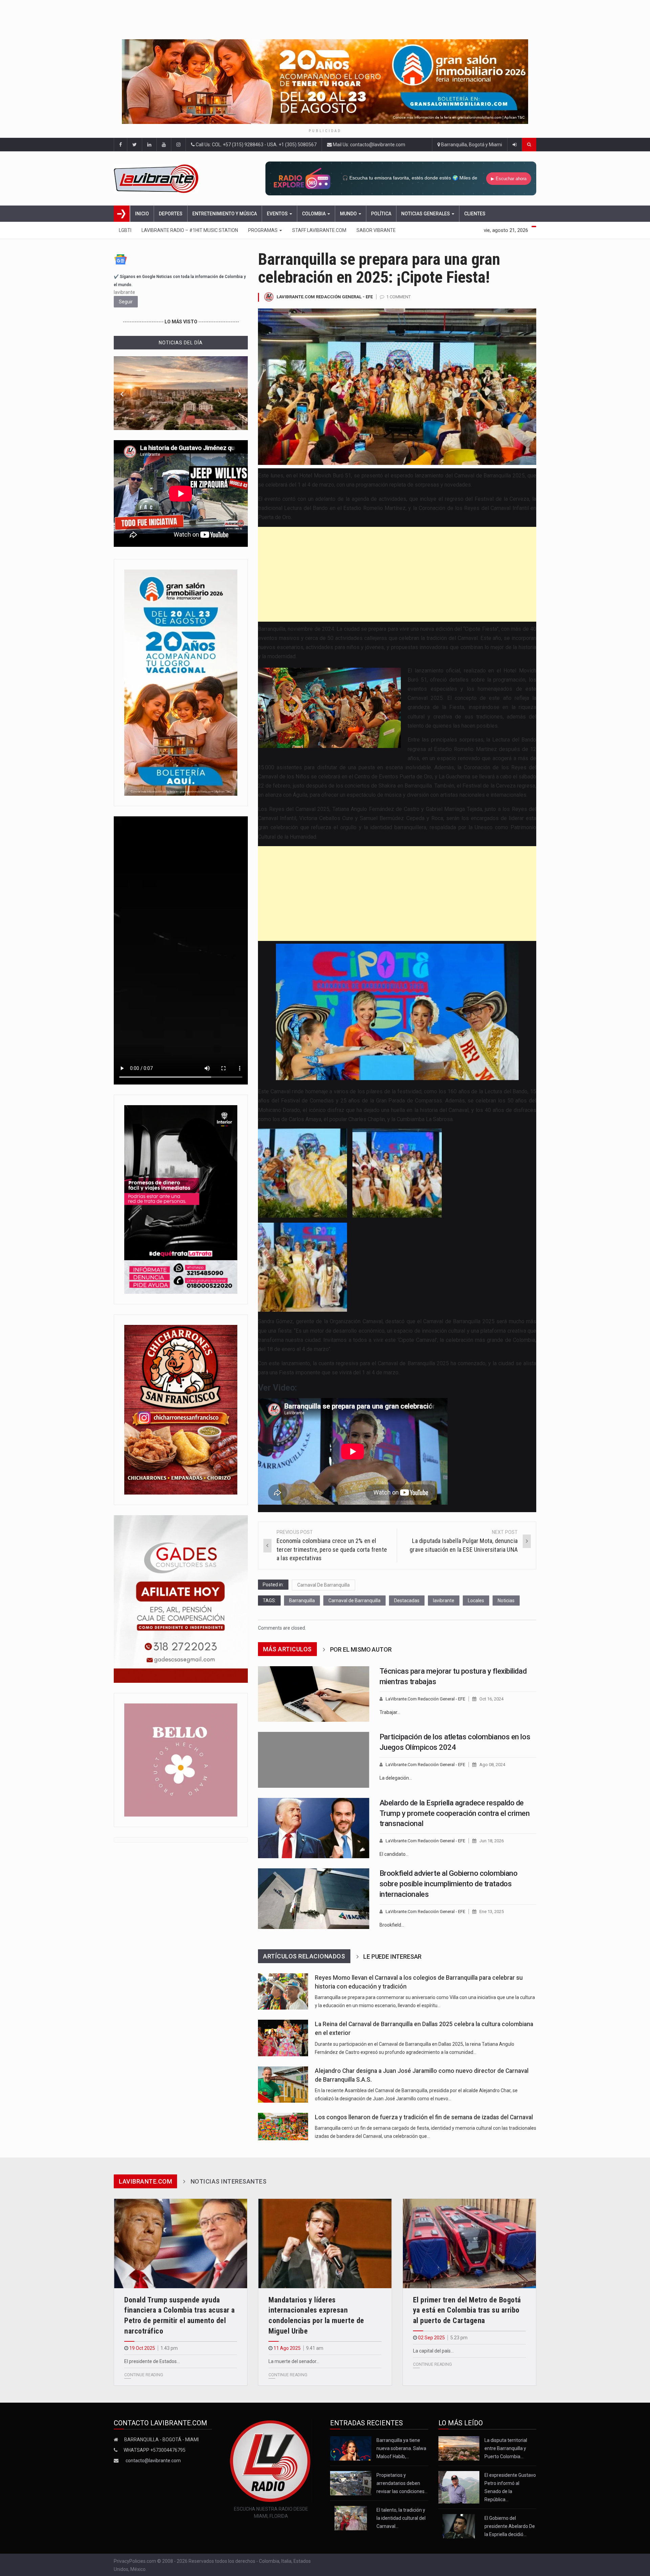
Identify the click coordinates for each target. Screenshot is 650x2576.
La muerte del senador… (294, 2361)
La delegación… (396, 1778)
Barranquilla (302, 1601)
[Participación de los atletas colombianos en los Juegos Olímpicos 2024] (314, 1760)
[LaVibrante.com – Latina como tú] (164, 178)
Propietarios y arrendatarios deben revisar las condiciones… (402, 2483)
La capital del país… (433, 2351)
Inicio (142, 214)
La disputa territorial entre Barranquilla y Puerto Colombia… (506, 2448)
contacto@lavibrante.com (153, 2461)
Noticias (506, 1601)
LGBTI (125, 230)
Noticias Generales (426, 214)
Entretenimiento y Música (225, 214)
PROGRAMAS (263, 230)
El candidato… (394, 1854)
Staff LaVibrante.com (319, 230)
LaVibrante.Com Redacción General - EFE (325, 297)
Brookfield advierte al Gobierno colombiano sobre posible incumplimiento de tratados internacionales (449, 1884)
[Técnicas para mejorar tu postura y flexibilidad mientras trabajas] (314, 1694)
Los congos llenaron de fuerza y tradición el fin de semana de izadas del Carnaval (424, 2117)
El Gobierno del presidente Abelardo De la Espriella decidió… (510, 2526)
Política (381, 214)
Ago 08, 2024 (492, 1765)
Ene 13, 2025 (492, 1912)
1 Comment (398, 297)
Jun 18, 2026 (492, 1841)
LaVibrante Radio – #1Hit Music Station (190, 230)
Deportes (171, 214)
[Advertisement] (397, 574)
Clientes (475, 214)
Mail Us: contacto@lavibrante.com (369, 145)
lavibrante (444, 1601)
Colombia (314, 214)
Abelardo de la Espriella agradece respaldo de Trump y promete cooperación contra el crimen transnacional (455, 1813)
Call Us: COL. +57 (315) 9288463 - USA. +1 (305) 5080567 (256, 145)
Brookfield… (392, 1925)
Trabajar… (390, 1712)
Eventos (278, 214)
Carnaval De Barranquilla (323, 1585)
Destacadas (407, 1601)
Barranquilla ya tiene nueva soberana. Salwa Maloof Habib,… (401, 2448)
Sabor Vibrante (376, 230)
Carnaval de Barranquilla (354, 1601)
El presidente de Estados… (152, 2361)
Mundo (349, 214)
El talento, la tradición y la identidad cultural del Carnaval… (401, 2518)
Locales (476, 1601)
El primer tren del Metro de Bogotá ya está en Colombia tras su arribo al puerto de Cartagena (467, 2310)
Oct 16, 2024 (491, 1699)
